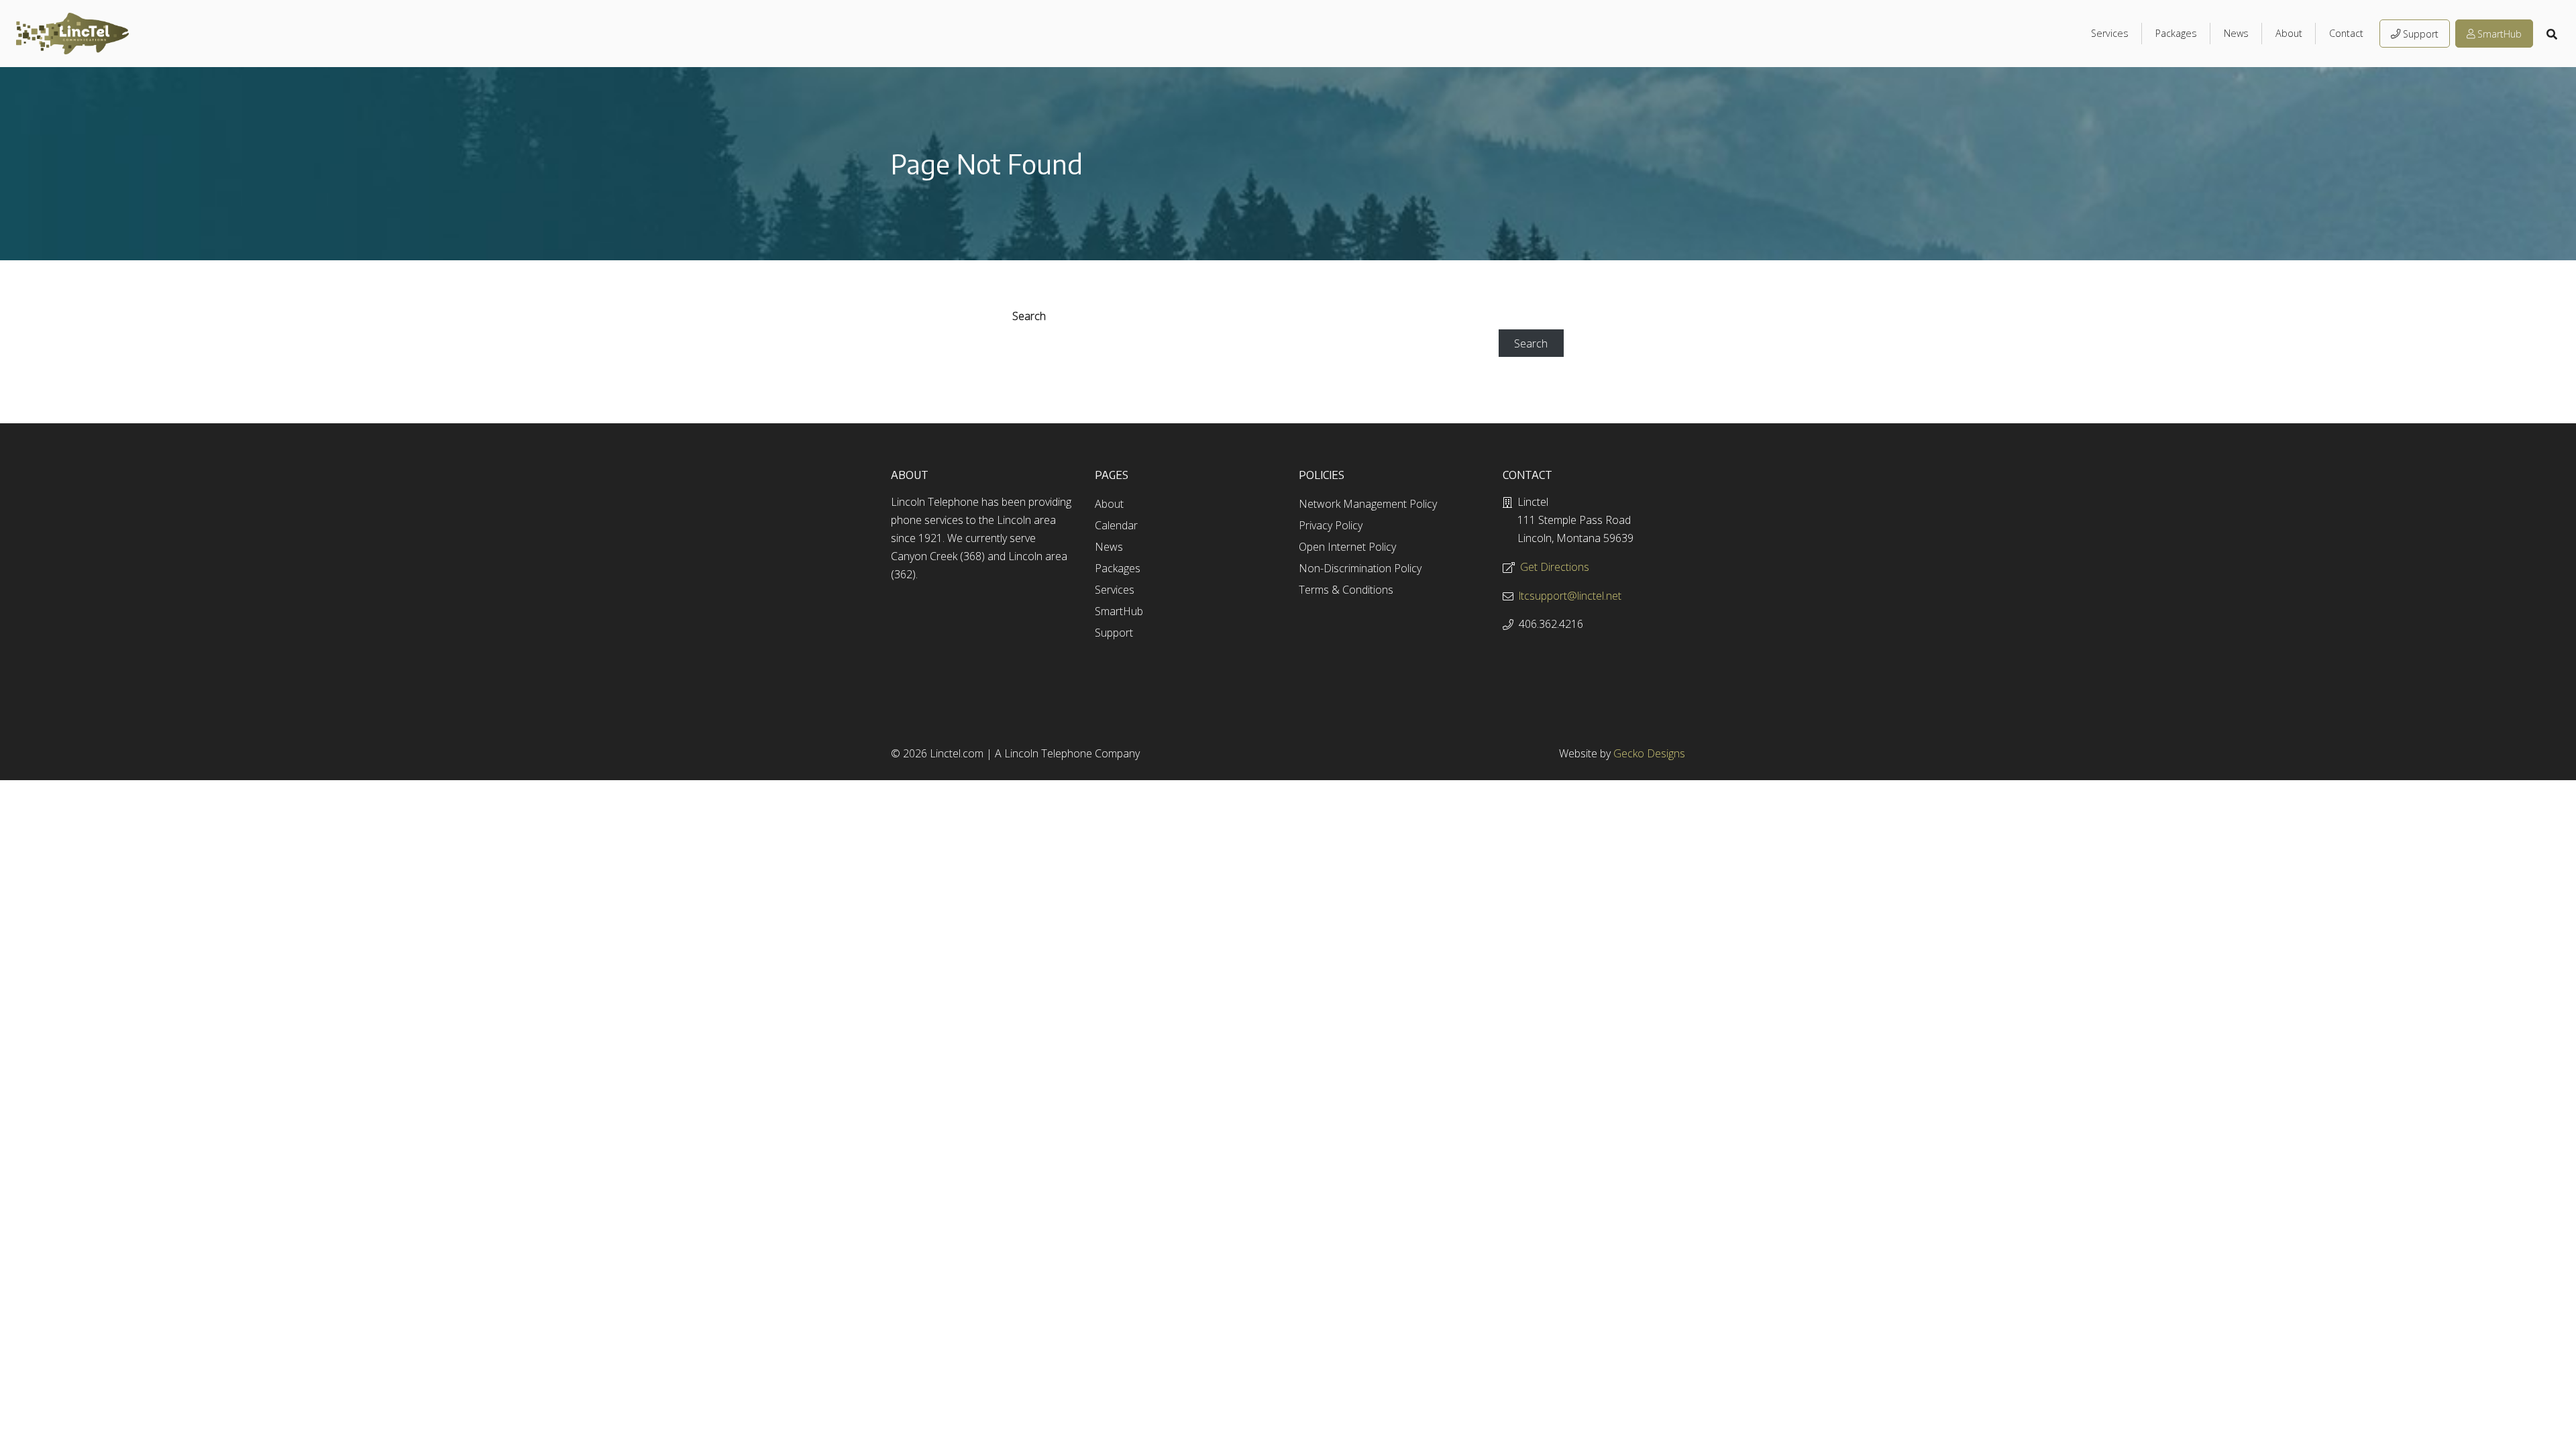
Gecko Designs (1649, 753)
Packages (2176, 33)
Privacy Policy (1331, 525)
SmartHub (2500, 34)
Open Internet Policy (1347, 547)
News (2236, 33)
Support (2421, 34)
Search (1029, 316)
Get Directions (1555, 567)
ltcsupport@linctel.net (1570, 596)
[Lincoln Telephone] (72, 34)
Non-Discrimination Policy (1360, 568)
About (2289, 33)
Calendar (1116, 525)
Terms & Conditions (1346, 590)
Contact (2346, 33)
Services (2110, 33)
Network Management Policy (1368, 504)
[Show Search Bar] (2553, 34)
